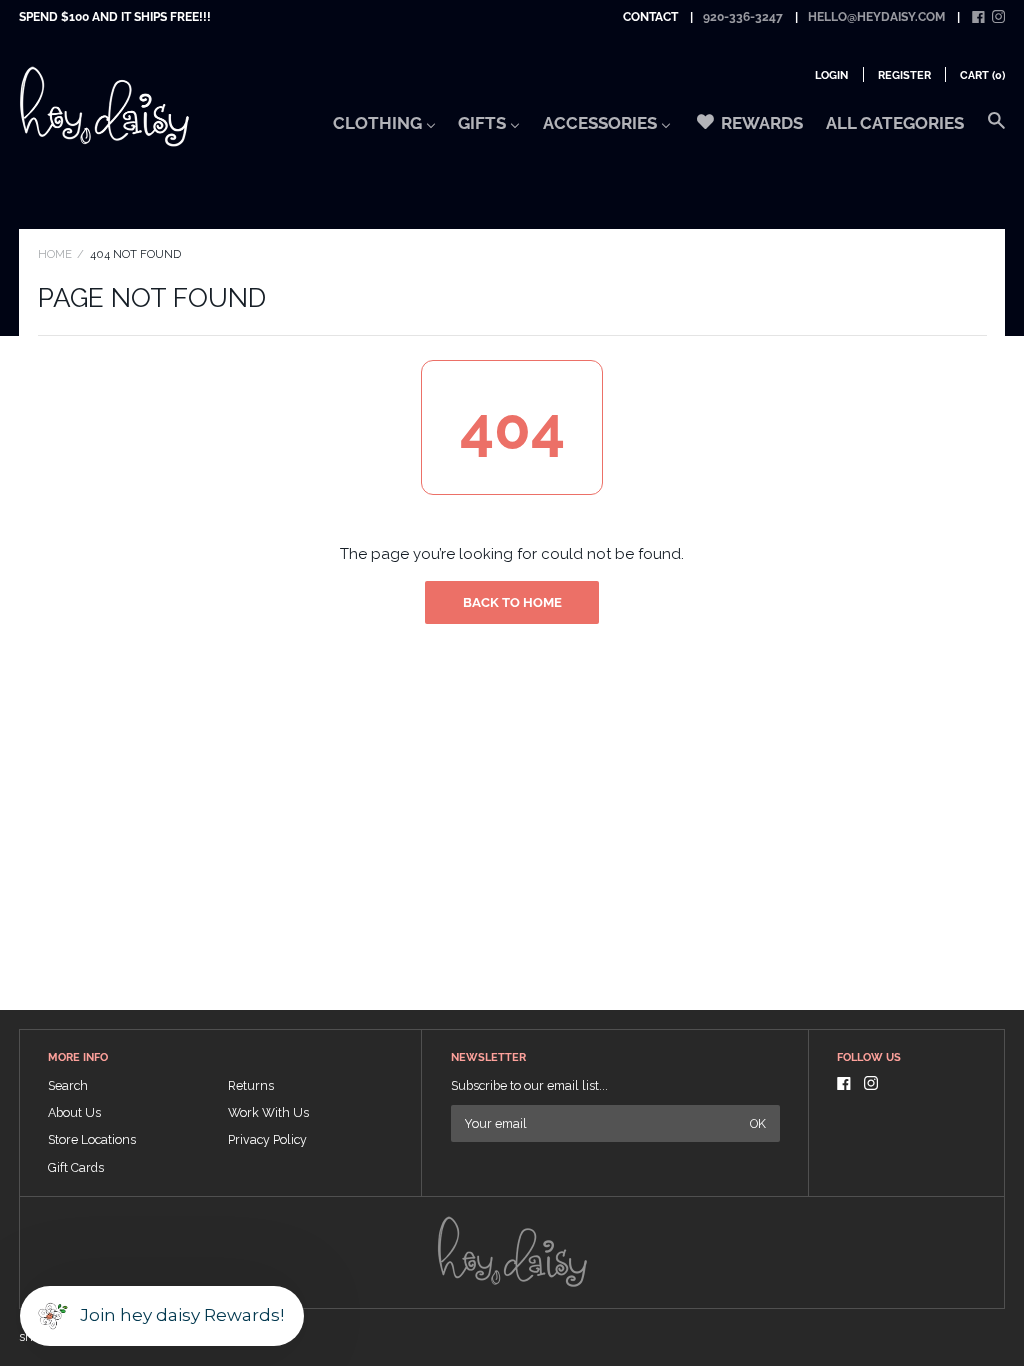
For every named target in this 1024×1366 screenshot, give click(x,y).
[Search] (996, 130)
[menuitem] (384, 129)
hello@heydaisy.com (876, 17)
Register (904, 75)
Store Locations (92, 1139)
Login (831, 75)
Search (68, 1085)
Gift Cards (76, 1167)
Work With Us (268, 1112)
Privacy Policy (267, 1139)
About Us (74, 1112)
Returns (251, 1085)
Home (55, 254)
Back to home (512, 602)
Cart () (982, 75)
